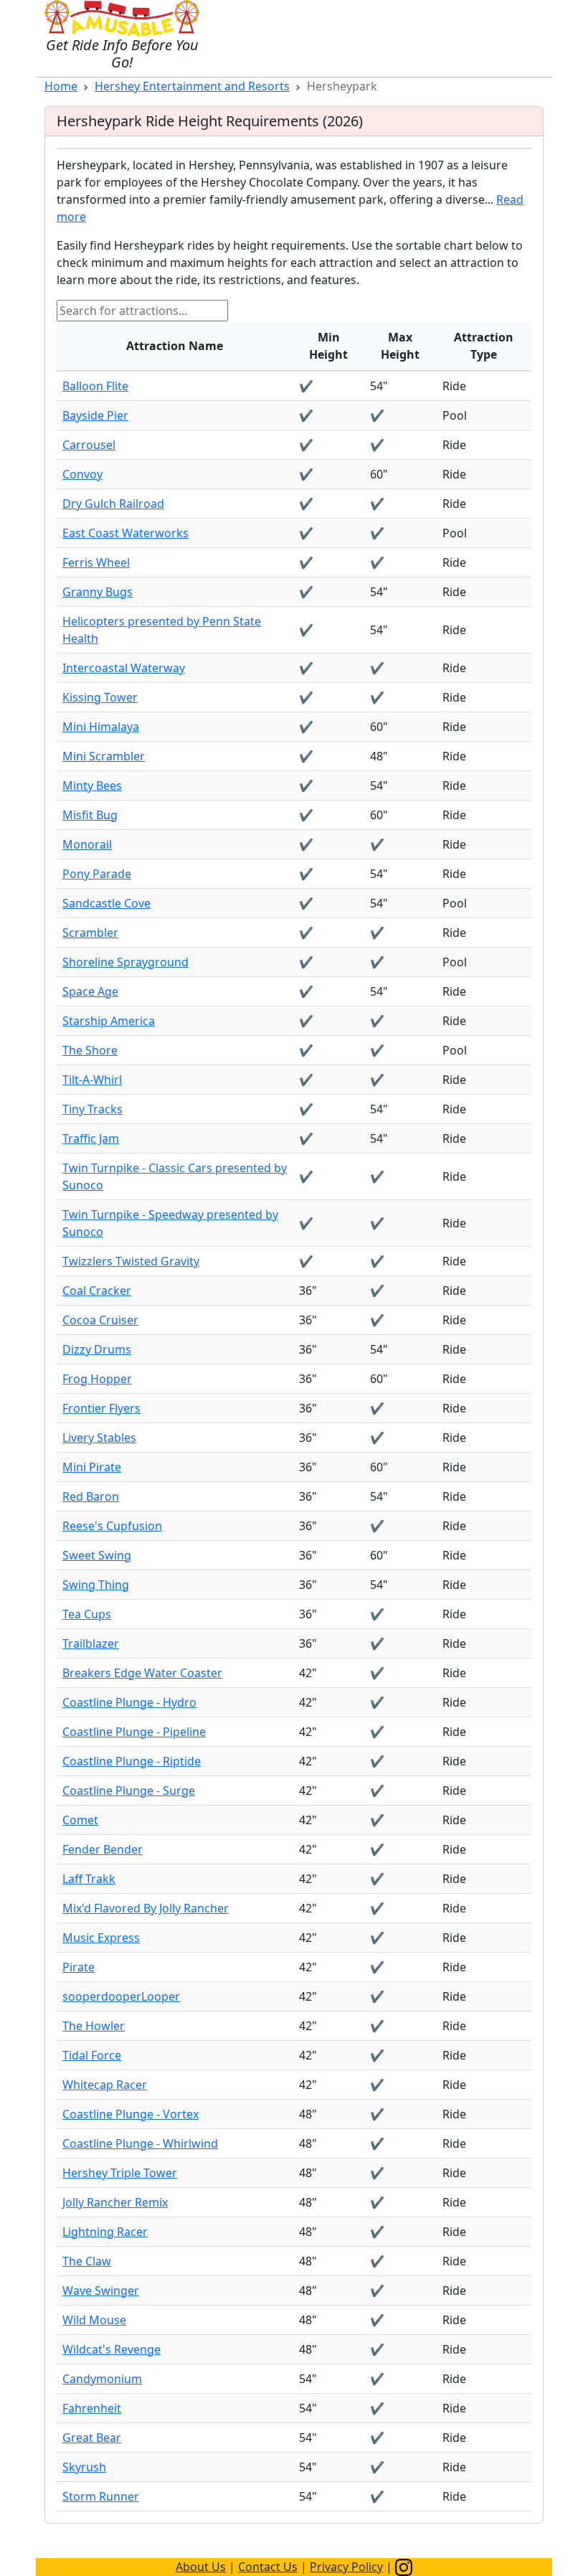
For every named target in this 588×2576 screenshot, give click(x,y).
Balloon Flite (95, 386)
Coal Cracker (97, 1291)
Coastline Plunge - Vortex (131, 2114)
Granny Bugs (98, 592)
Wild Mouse (94, 2320)
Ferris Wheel (96, 562)
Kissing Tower (100, 697)
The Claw (87, 2261)
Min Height (328, 346)
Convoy (82, 474)
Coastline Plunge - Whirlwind (140, 2143)
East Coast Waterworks (125, 533)
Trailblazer (91, 1643)
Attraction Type (484, 346)
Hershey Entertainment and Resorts (192, 86)
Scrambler (90, 933)
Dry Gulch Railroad (113, 504)
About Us (201, 2567)
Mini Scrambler (104, 756)
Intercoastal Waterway (124, 668)
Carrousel (89, 445)
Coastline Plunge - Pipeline (134, 1732)
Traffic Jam (91, 1138)
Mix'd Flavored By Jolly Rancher (146, 1908)
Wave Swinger (101, 2290)
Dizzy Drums (97, 1349)
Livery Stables (99, 1438)
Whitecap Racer (105, 2085)
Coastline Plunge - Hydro (129, 1702)
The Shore (90, 1050)
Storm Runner (101, 2496)
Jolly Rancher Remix (115, 2202)
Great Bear (92, 2438)
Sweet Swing (97, 1555)
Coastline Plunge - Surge (129, 1791)
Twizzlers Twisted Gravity (131, 1261)
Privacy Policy (346, 2567)
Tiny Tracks (93, 1109)
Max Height (400, 346)
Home (61, 86)
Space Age (90, 991)
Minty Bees (92, 785)
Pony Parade (97, 874)
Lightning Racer (105, 2232)
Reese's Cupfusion (112, 1526)
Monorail (87, 844)
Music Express (101, 1938)
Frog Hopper (97, 1379)
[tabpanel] (294, 1334)
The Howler (94, 2026)
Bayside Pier (95, 415)
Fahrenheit (92, 2408)
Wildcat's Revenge (112, 2349)
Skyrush (84, 2467)
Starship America (109, 1021)
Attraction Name (175, 346)
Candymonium (102, 2379)
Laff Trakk (89, 1879)
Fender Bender (103, 1849)
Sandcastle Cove (106, 903)
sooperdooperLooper (121, 1996)
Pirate (79, 1967)
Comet (80, 1820)
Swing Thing (96, 1585)
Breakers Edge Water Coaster (142, 1673)
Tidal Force (92, 2055)
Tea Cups (87, 1614)
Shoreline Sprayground (125, 962)
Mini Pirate (92, 1467)
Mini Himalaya (101, 727)
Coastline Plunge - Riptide (132, 1761)
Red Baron (91, 1496)
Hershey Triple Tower (120, 2173)
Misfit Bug (90, 815)
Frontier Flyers (101, 1408)
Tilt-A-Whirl (92, 1080)
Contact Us (268, 2567)
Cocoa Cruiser (100, 1320)
